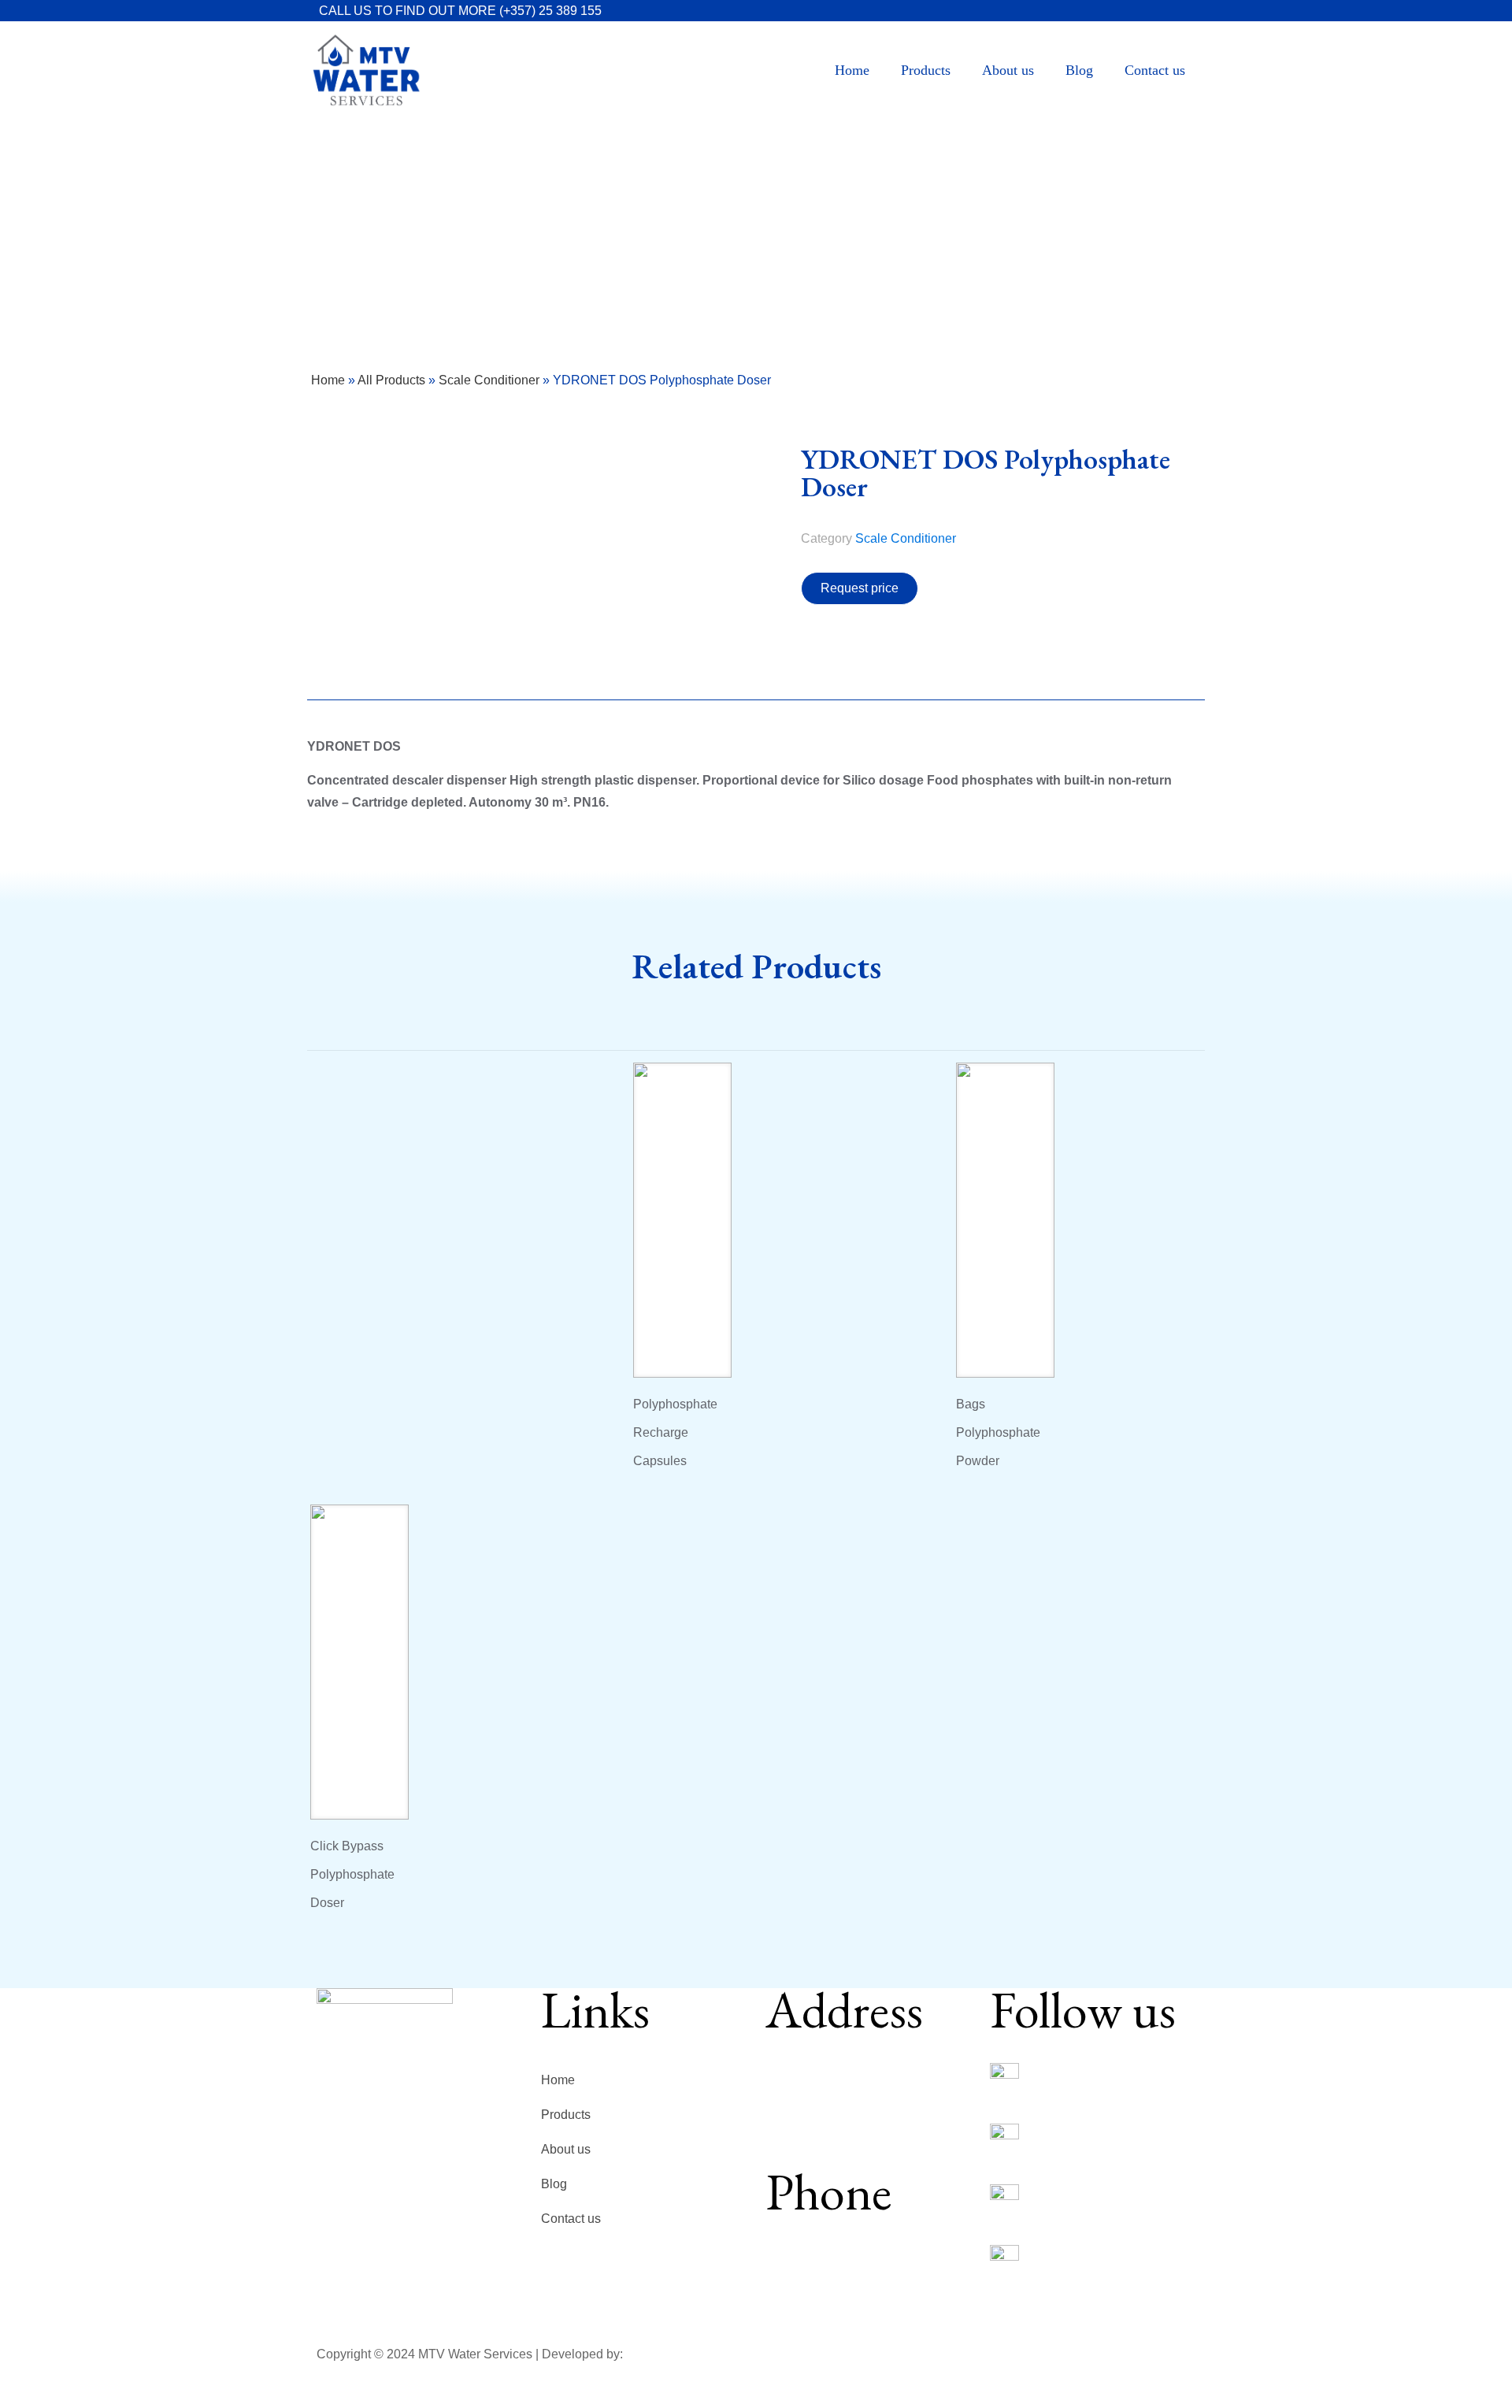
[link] (1004, 2078)
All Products (391, 380)
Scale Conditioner (489, 380)
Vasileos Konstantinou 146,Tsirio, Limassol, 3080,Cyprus (842, 2095)
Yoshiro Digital (665, 2354)
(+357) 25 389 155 (550, 11)
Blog (554, 2184)
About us (566, 2149)
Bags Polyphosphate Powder (998, 1432)
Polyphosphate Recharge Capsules (675, 1432)
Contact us (571, 2219)
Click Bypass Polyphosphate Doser (352, 1874)
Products (566, 2115)
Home (328, 380)
